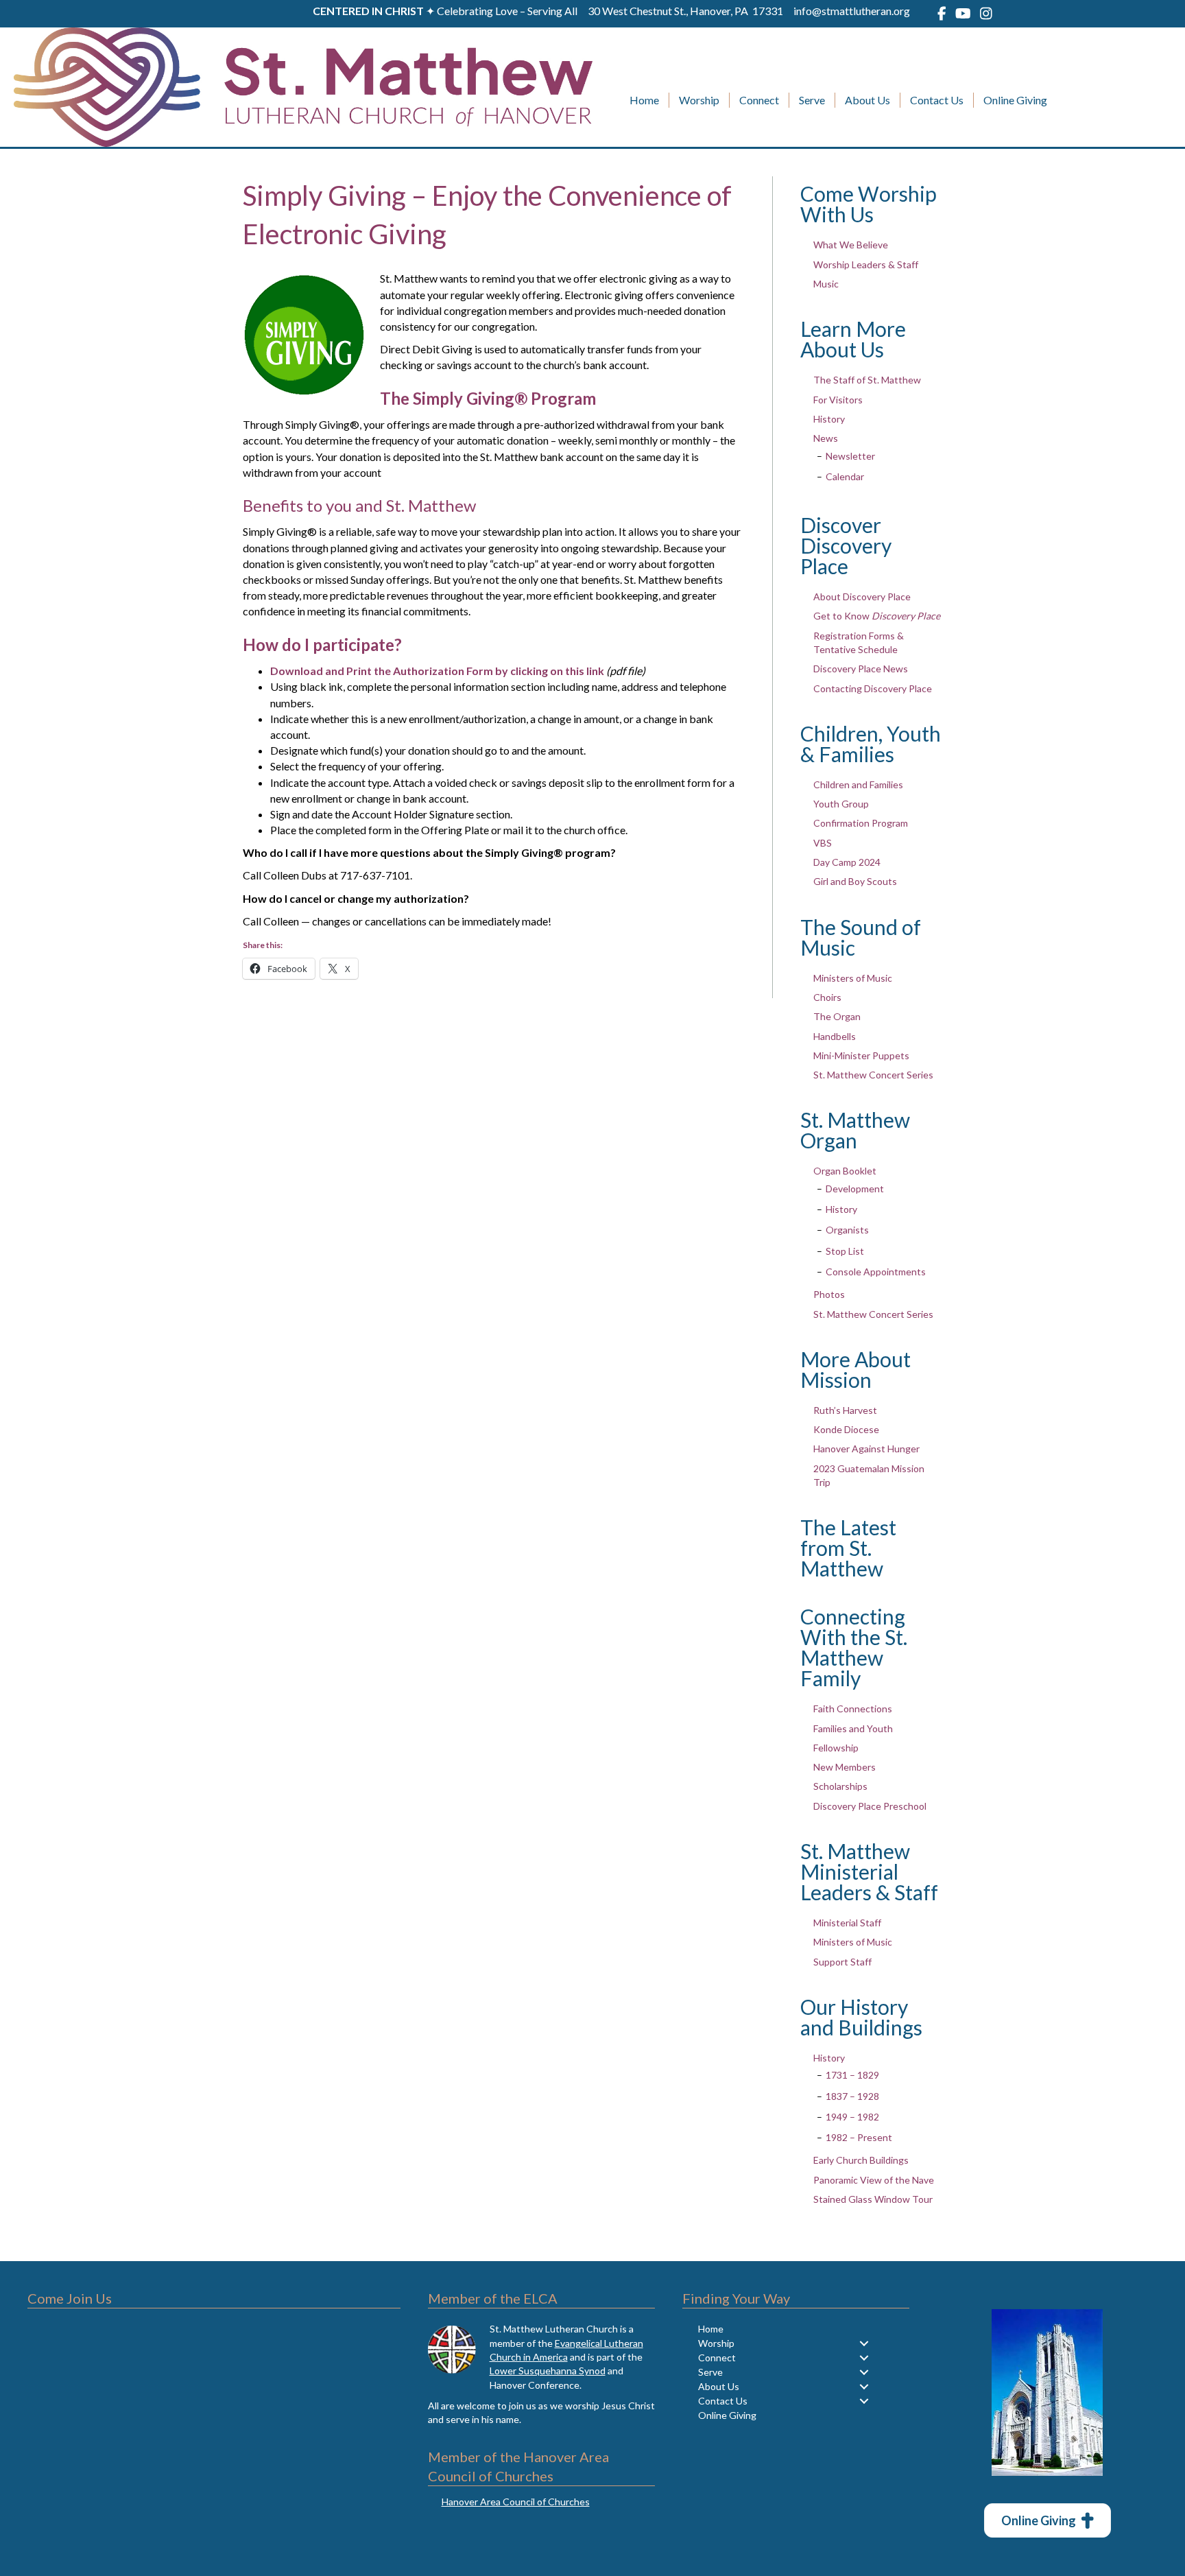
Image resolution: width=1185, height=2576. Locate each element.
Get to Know (877, 616)
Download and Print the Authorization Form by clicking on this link (437, 671)
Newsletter (850, 456)
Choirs (827, 997)
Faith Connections (853, 1709)
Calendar (845, 476)
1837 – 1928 (852, 2096)
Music (826, 284)
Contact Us (937, 100)
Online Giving (1015, 100)
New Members (845, 1767)
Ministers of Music (853, 978)
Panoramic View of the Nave (874, 2180)
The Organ (837, 1016)
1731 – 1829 (852, 2075)
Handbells (835, 1036)
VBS (823, 843)
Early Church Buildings (861, 2160)
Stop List (845, 1251)
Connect (759, 100)
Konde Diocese (846, 1429)
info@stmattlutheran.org (852, 11)
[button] (864, 2343)
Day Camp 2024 (847, 862)
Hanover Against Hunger (866, 1449)
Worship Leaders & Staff (866, 264)
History (829, 419)
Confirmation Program (861, 823)
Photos (829, 1294)
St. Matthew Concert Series (873, 1075)
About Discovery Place (862, 596)
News (826, 438)
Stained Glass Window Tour (873, 2199)
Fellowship (836, 1748)
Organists (847, 1230)
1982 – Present (859, 2137)
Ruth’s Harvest (845, 1410)
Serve (812, 100)
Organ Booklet (845, 1171)
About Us (867, 100)
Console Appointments (876, 1272)
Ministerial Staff (847, 1923)
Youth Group (841, 804)
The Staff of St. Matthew (867, 380)
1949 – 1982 (852, 2117)
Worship (699, 100)
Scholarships (840, 1786)
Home (644, 100)
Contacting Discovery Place (873, 688)
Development (855, 1189)
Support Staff (842, 1962)
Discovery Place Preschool (870, 1806)
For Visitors (838, 400)
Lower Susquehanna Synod (548, 2371)
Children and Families (858, 784)
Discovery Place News (861, 669)
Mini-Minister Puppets (861, 1055)
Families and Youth (853, 1728)
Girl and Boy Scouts (855, 881)
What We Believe (851, 245)
